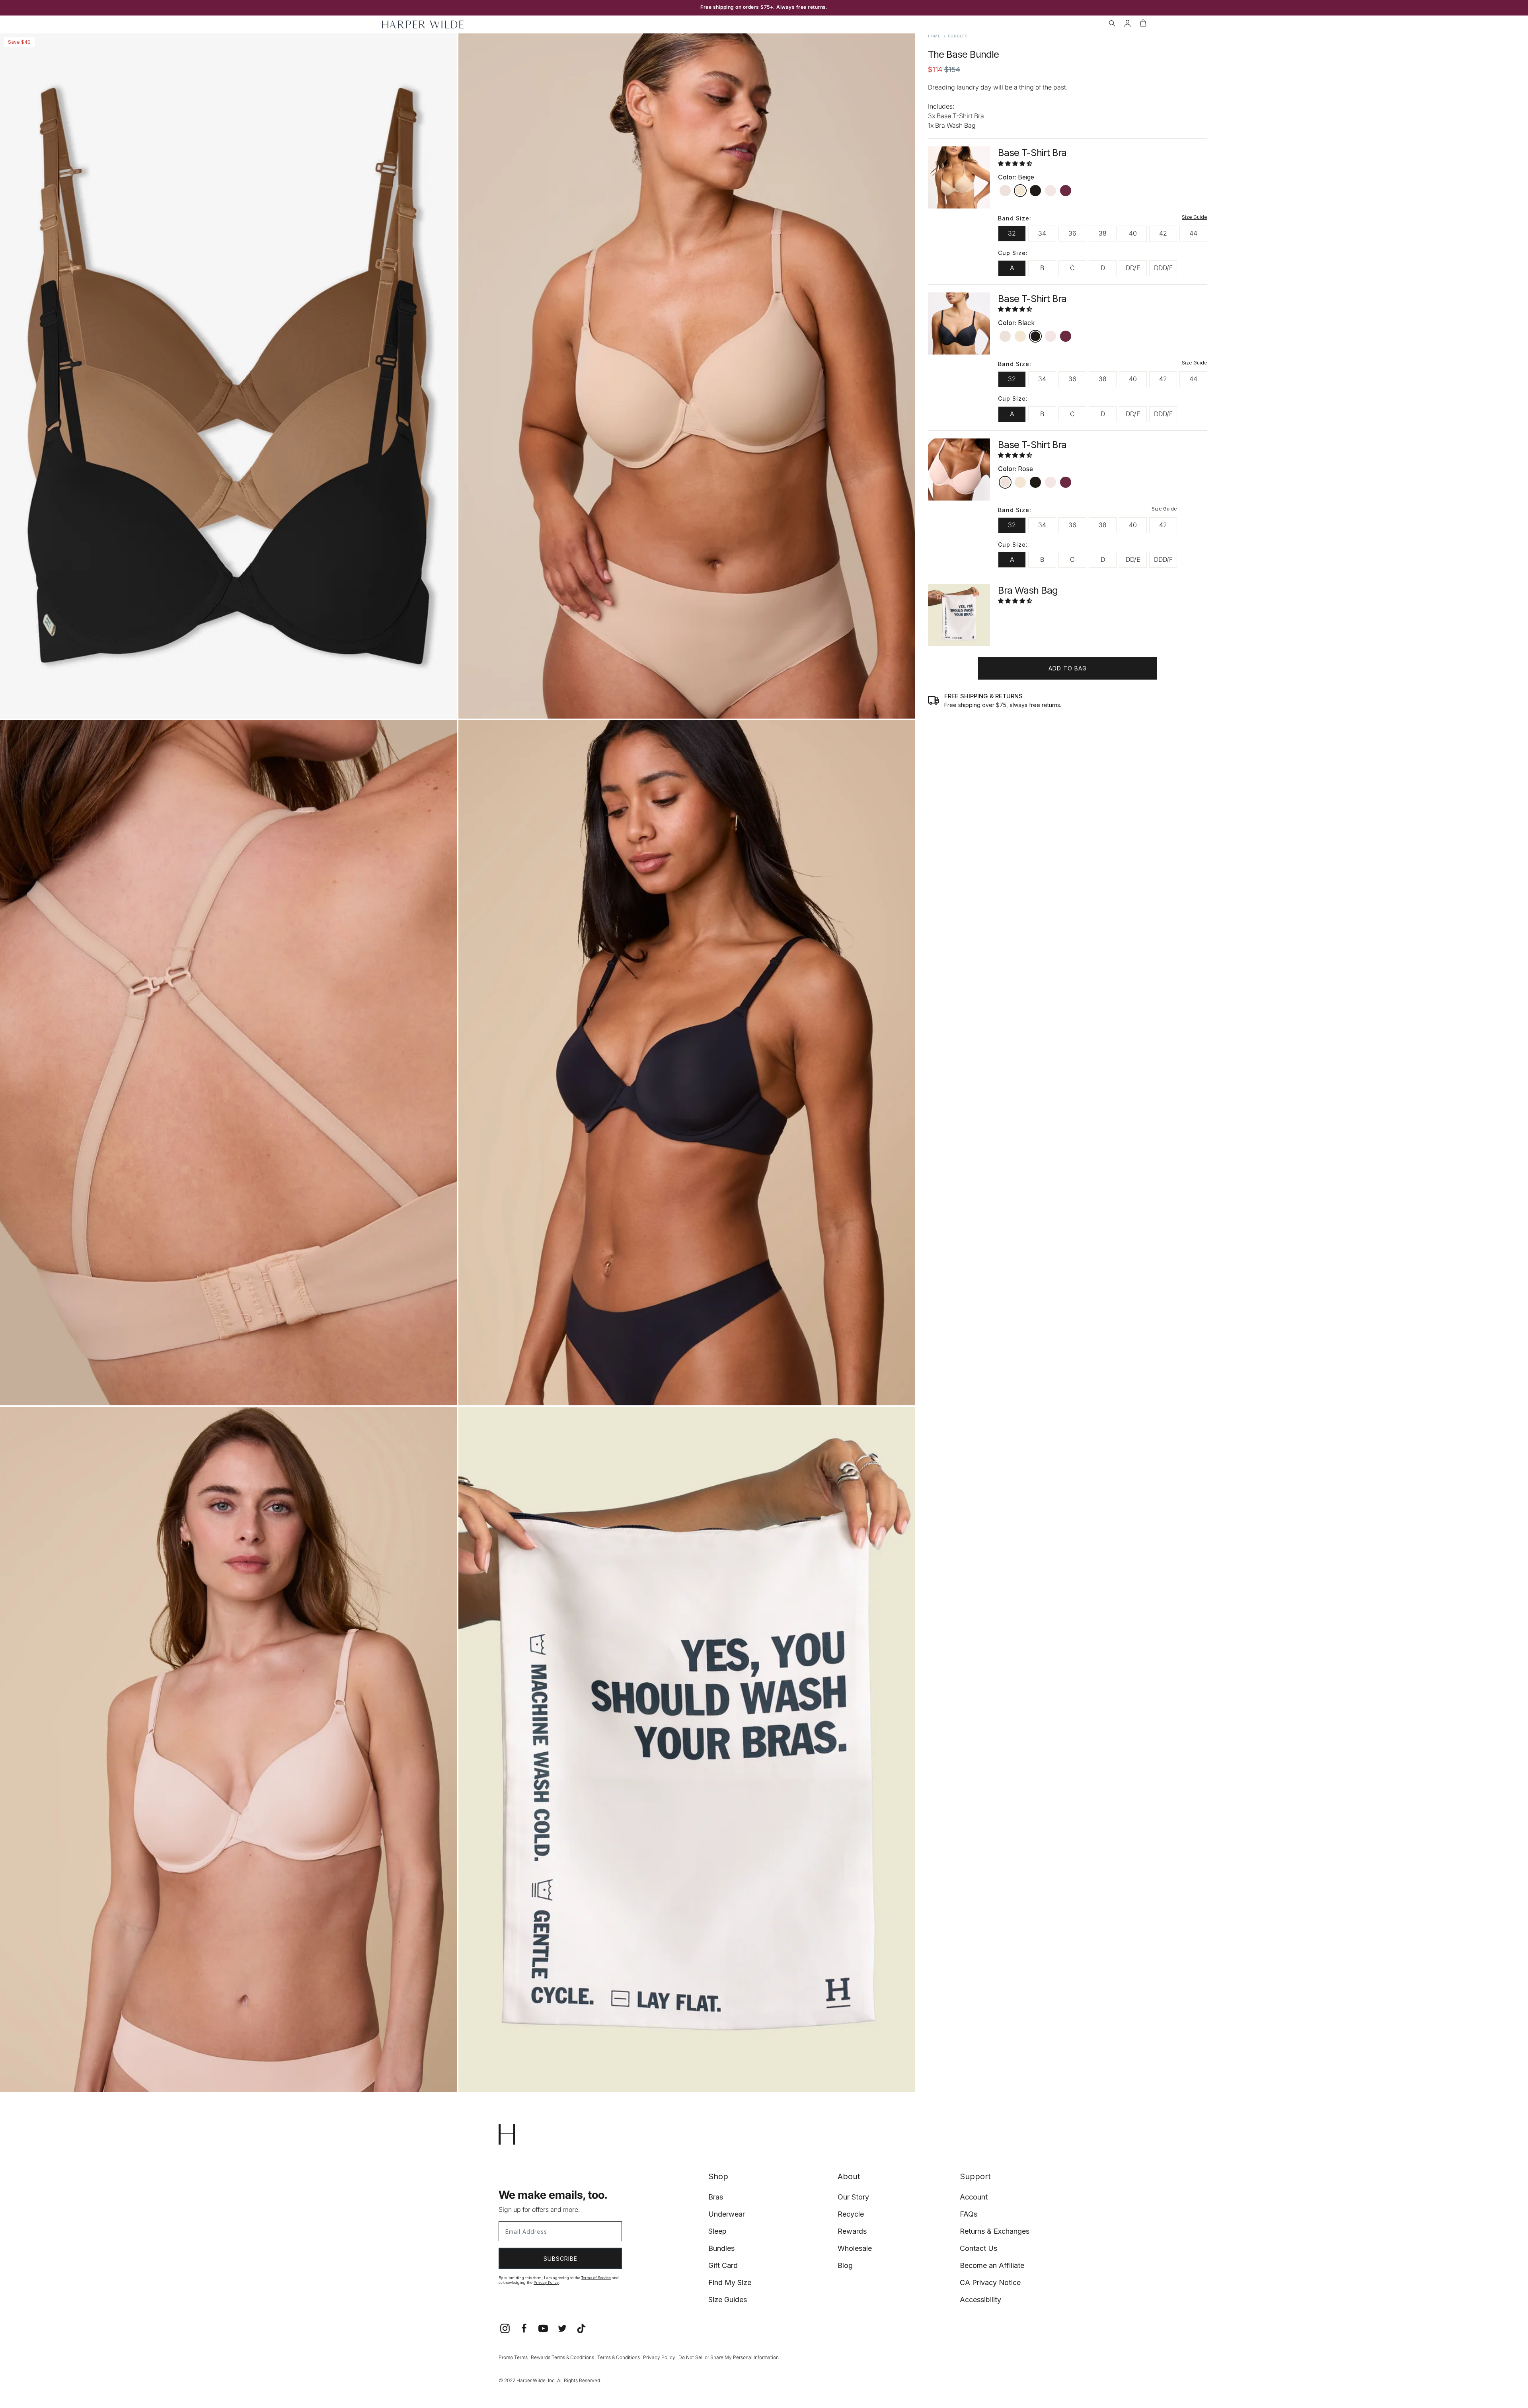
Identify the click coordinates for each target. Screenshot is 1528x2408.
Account (974, 2197)
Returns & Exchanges (995, 2231)
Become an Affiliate (992, 2265)
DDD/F (1163, 268)
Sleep (717, 2231)
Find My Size (730, 2282)
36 (1072, 233)
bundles (958, 36)
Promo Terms (513, 2357)
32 (1012, 233)
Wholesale (855, 2248)
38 (1103, 233)
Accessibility (980, 2300)
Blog (845, 2265)
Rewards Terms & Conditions (562, 2357)
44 (1193, 233)
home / (937, 36)
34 (1042, 233)
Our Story (853, 2197)
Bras (716, 2197)
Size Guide (1195, 217)
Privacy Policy (546, 2282)
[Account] (1127, 24)
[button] (1112, 24)
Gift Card (723, 2265)
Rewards (852, 2231)
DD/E (1133, 268)
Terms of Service (596, 2278)
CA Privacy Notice (990, 2282)
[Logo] (423, 24)
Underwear (727, 2214)
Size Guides (728, 2300)
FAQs (969, 2214)
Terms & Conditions (619, 2357)
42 (1163, 233)
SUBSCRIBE (560, 2259)
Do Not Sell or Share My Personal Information (729, 2357)
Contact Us (978, 2248)
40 (1133, 233)
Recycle (851, 2214)
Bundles (721, 2248)
